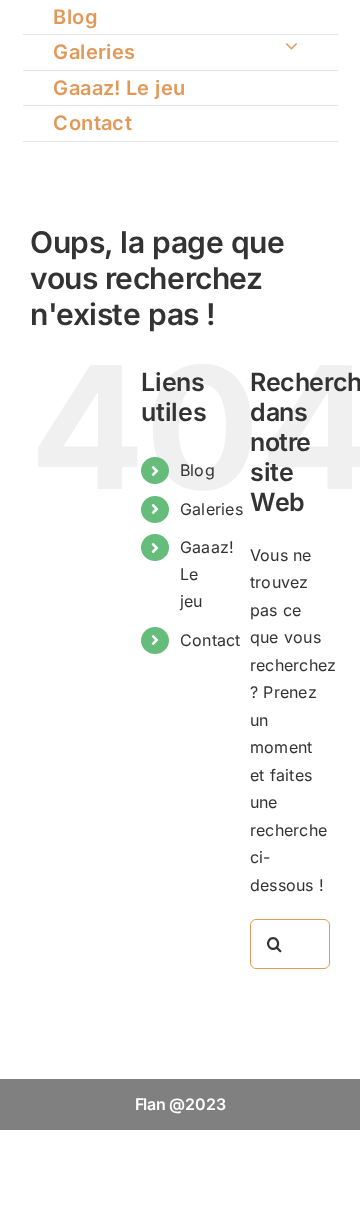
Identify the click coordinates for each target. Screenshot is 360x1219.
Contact (210, 640)
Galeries (211, 509)
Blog (197, 470)
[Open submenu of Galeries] (291, 45)
